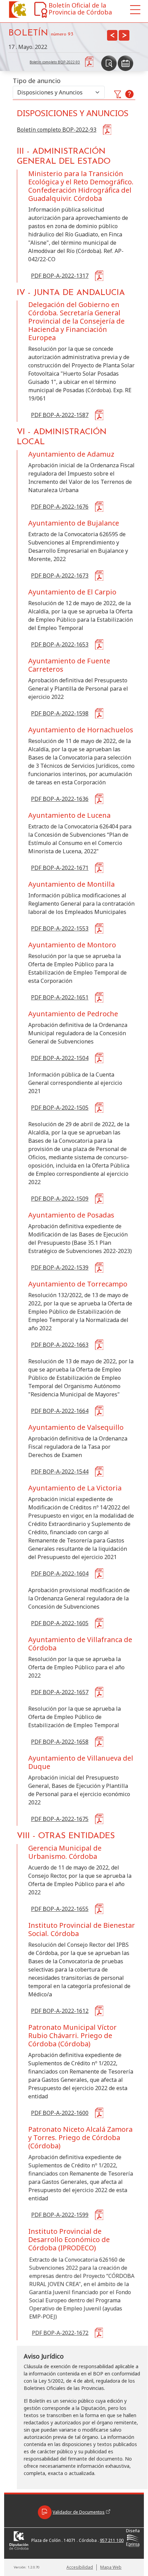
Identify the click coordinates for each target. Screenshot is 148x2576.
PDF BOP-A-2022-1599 (60, 2214)
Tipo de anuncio (37, 81)
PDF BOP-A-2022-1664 (60, 1411)
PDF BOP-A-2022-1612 (60, 2011)
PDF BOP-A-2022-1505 (60, 1108)
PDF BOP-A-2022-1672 (60, 2333)
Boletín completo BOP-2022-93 (57, 130)
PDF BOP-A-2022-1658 (60, 1742)
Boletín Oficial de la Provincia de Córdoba (80, 9)
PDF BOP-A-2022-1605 (60, 1623)
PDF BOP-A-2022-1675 (60, 1819)
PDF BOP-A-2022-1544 (60, 1472)
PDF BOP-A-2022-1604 (60, 1574)
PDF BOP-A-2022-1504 (60, 1058)
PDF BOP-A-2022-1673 (60, 576)
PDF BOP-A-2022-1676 (60, 507)
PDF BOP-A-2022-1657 (60, 1692)
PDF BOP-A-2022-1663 (60, 1345)
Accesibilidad (80, 2567)
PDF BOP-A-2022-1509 (60, 1199)
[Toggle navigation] (135, 10)
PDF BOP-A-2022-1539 (60, 1267)
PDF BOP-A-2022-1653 (60, 644)
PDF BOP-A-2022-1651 (60, 997)
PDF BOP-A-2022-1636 (60, 799)
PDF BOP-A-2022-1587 (60, 415)
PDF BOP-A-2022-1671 (60, 868)
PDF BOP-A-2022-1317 (60, 276)
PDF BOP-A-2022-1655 (60, 1909)
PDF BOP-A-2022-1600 (60, 2113)
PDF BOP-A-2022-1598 (60, 713)
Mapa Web (111, 2567)
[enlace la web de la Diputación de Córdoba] (16, 9)
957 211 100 (112, 2540)
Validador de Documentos (79, 2512)
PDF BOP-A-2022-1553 (60, 928)
